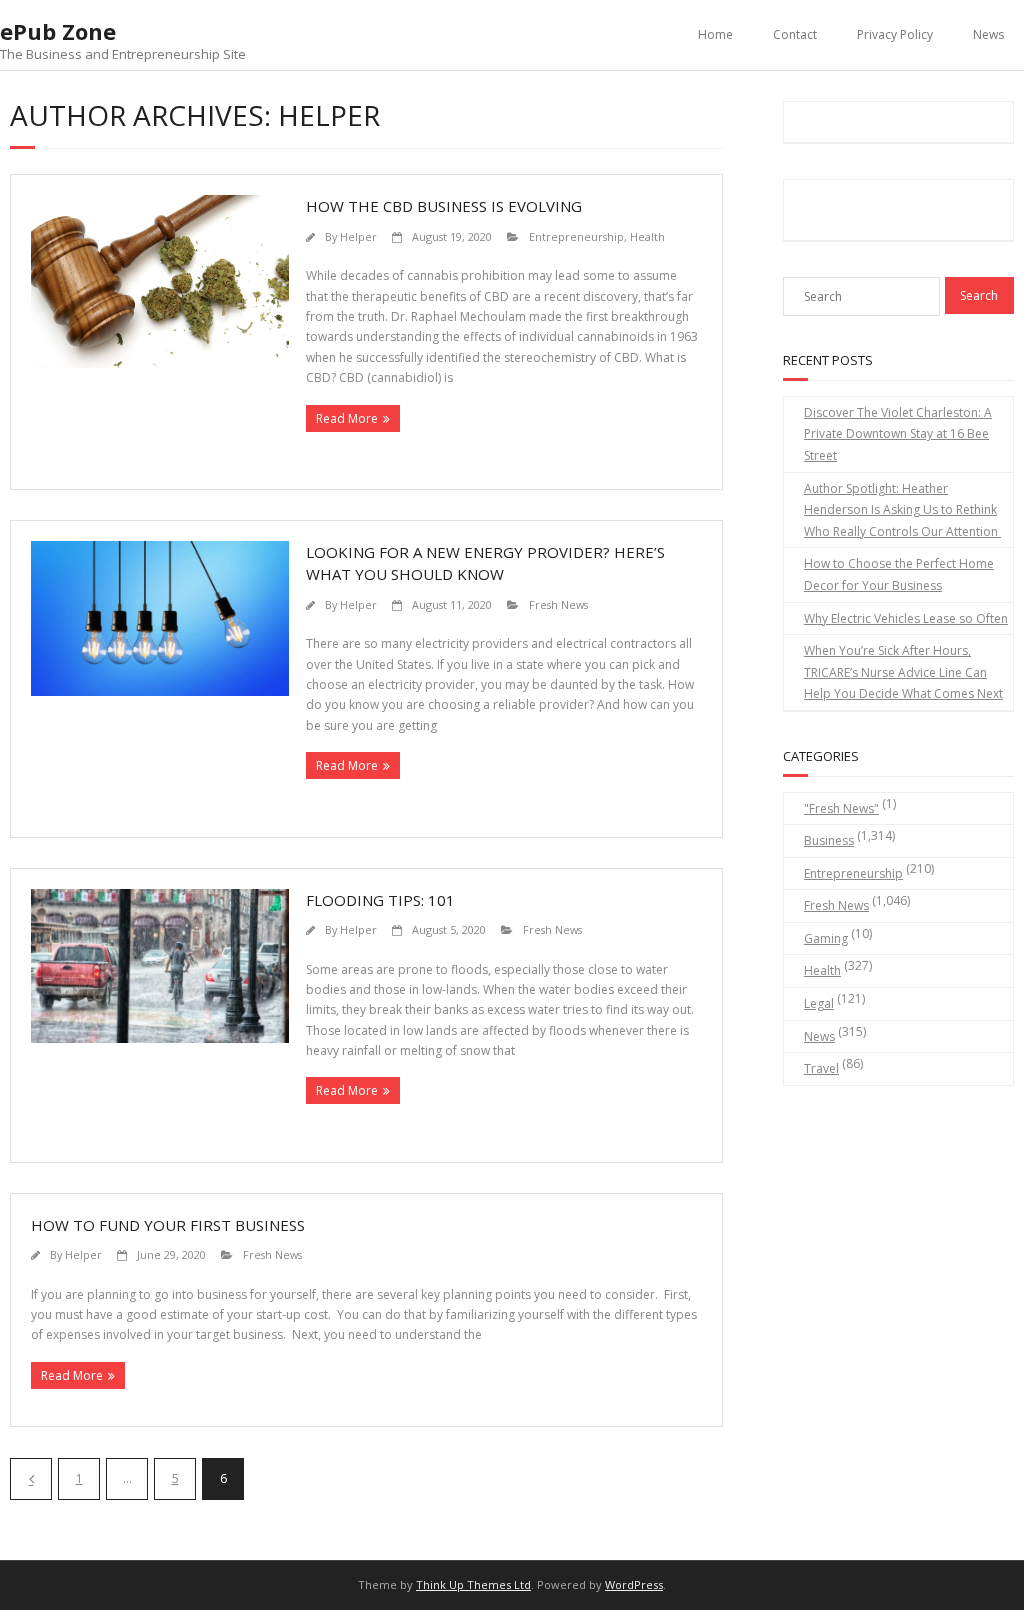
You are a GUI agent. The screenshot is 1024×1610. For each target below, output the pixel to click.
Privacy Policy (895, 34)
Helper (358, 236)
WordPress (634, 1584)
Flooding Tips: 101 (380, 900)
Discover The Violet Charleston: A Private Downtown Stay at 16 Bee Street (898, 434)
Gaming (826, 938)
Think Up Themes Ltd (473, 1584)
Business (829, 840)
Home (715, 34)
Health (647, 236)
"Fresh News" (841, 808)
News (988, 34)
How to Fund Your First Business (168, 1225)
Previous (31, 1479)
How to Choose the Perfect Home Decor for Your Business (899, 574)
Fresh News (558, 604)
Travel (821, 1068)
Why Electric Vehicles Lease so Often (906, 618)
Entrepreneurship (576, 236)
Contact (795, 34)
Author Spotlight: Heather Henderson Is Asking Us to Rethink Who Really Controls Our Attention (902, 510)
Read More (347, 418)
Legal (819, 1003)
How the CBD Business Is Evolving (444, 206)
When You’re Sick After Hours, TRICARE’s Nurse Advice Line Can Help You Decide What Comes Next (903, 672)
